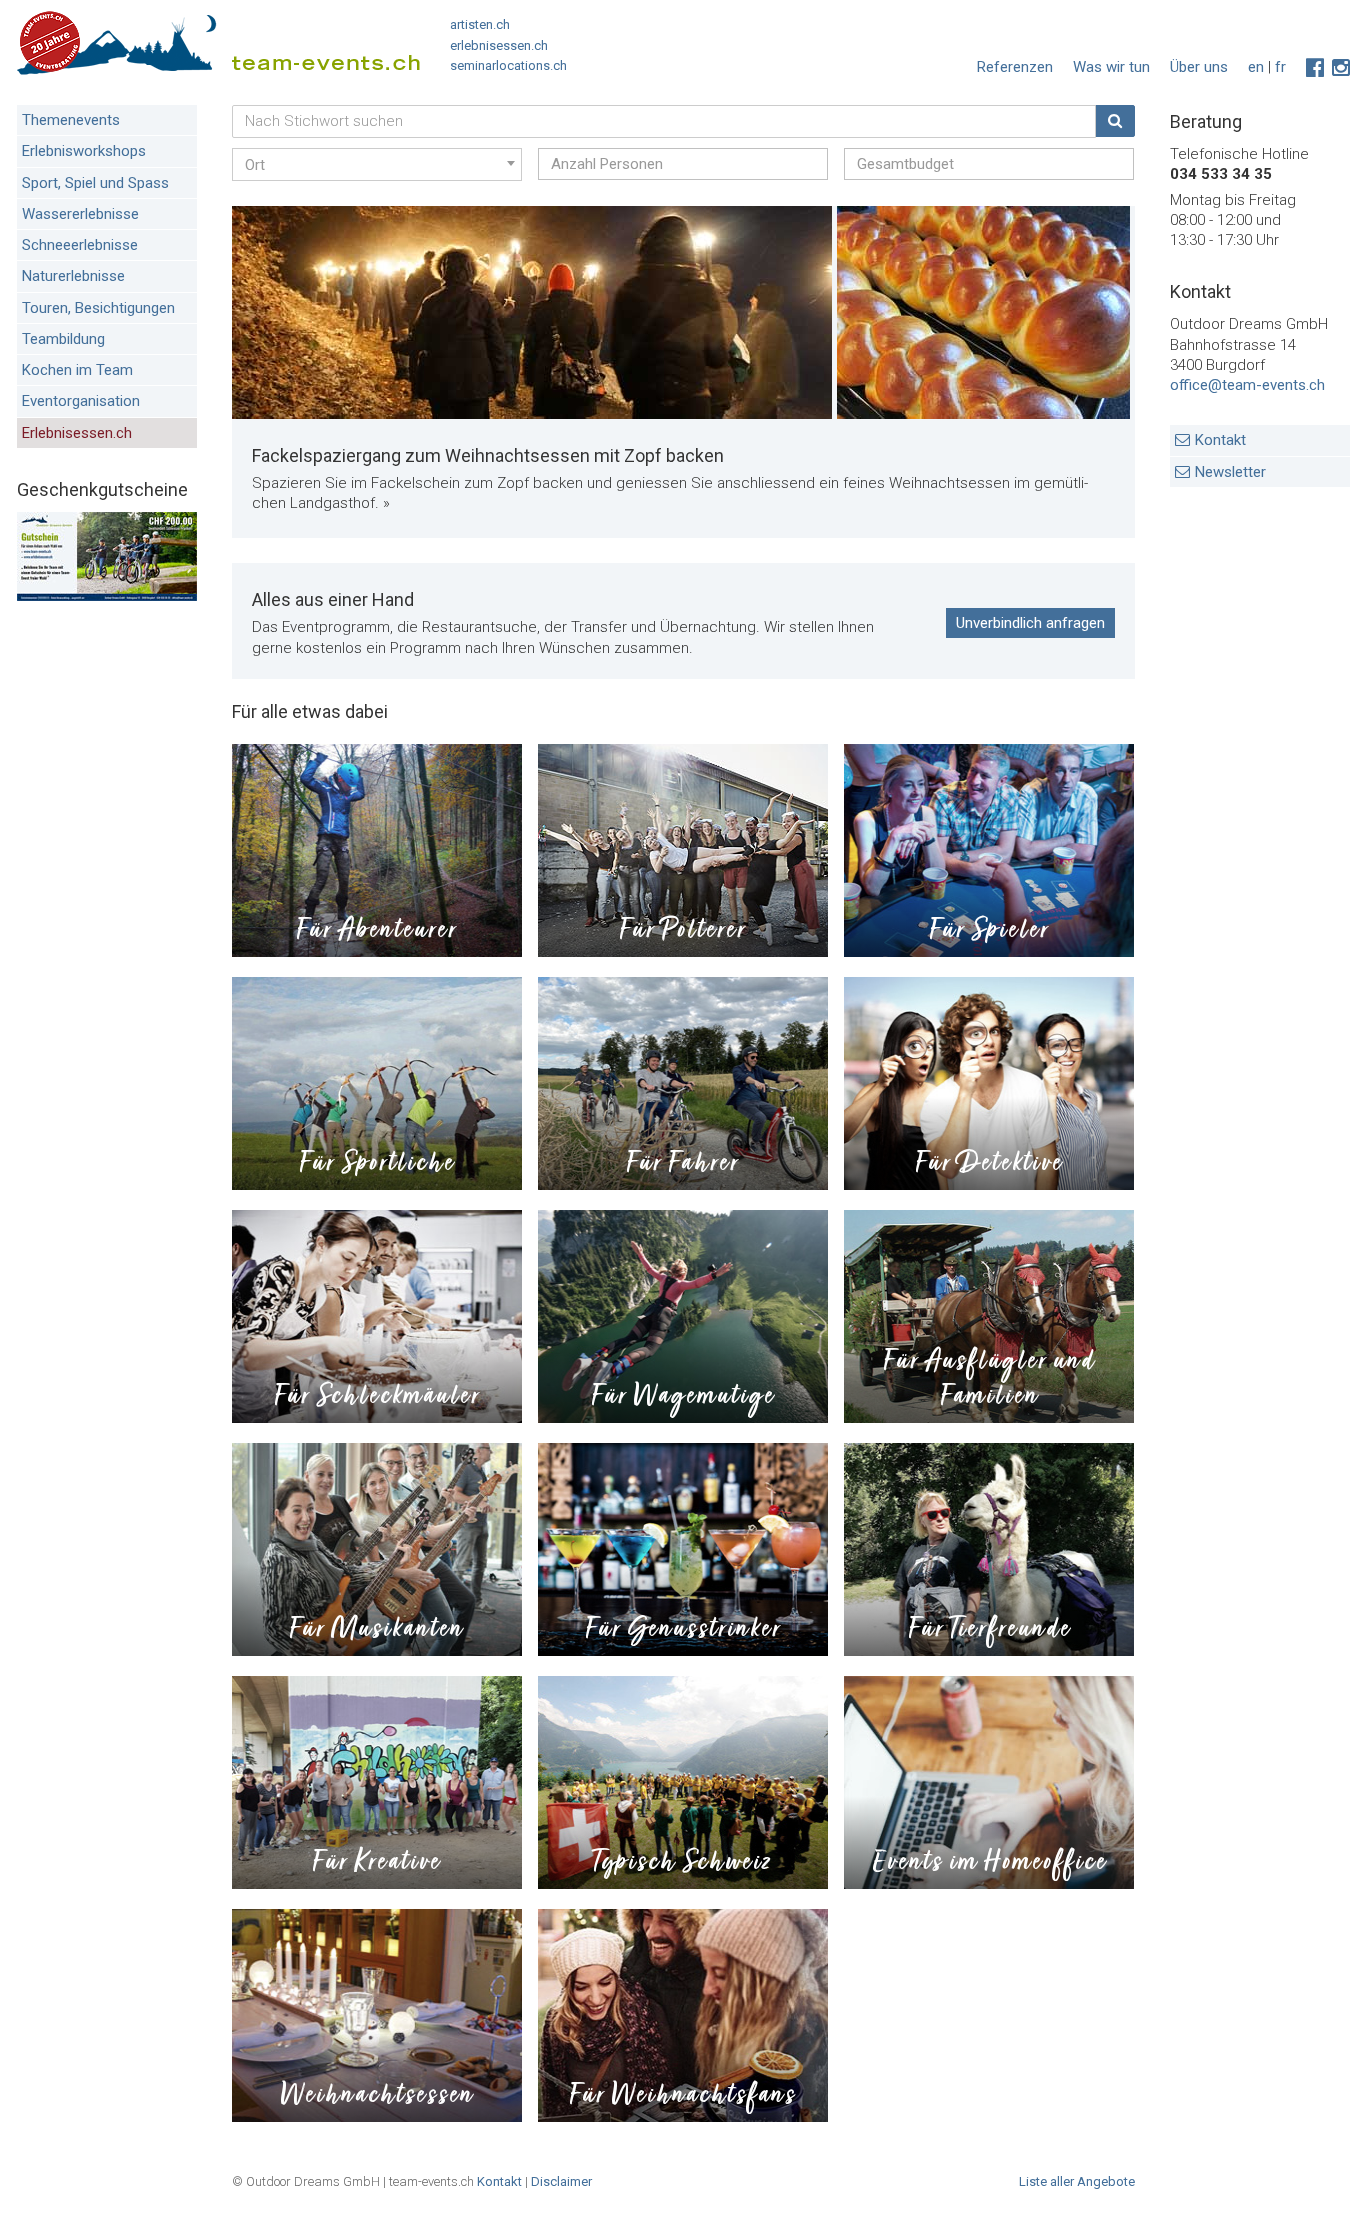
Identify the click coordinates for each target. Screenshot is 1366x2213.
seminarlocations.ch (508, 65)
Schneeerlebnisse (80, 245)
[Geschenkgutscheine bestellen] (107, 596)
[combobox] (377, 164)
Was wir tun (1111, 67)
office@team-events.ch (1247, 385)
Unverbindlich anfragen (1030, 623)
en (1256, 67)
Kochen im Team (77, 370)
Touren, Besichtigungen (98, 308)
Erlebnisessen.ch (77, 433)
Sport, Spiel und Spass (95, 183)
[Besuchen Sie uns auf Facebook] (1315, 68)
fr (1280, 67)
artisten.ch (480, 24)
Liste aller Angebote (1077, 2181)
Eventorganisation (81, 401)
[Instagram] (1341, 68)
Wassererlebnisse (80, 214)
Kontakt (1220, 440)
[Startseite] (218, 47)
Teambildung (63, 339)
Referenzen (1015, 67)
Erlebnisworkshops (84, 151)
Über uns (1199, 67)
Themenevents (71, 120)
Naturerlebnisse (73, 276)
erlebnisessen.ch (499, 45)
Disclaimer (561, 2181)
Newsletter (1230, 472)
